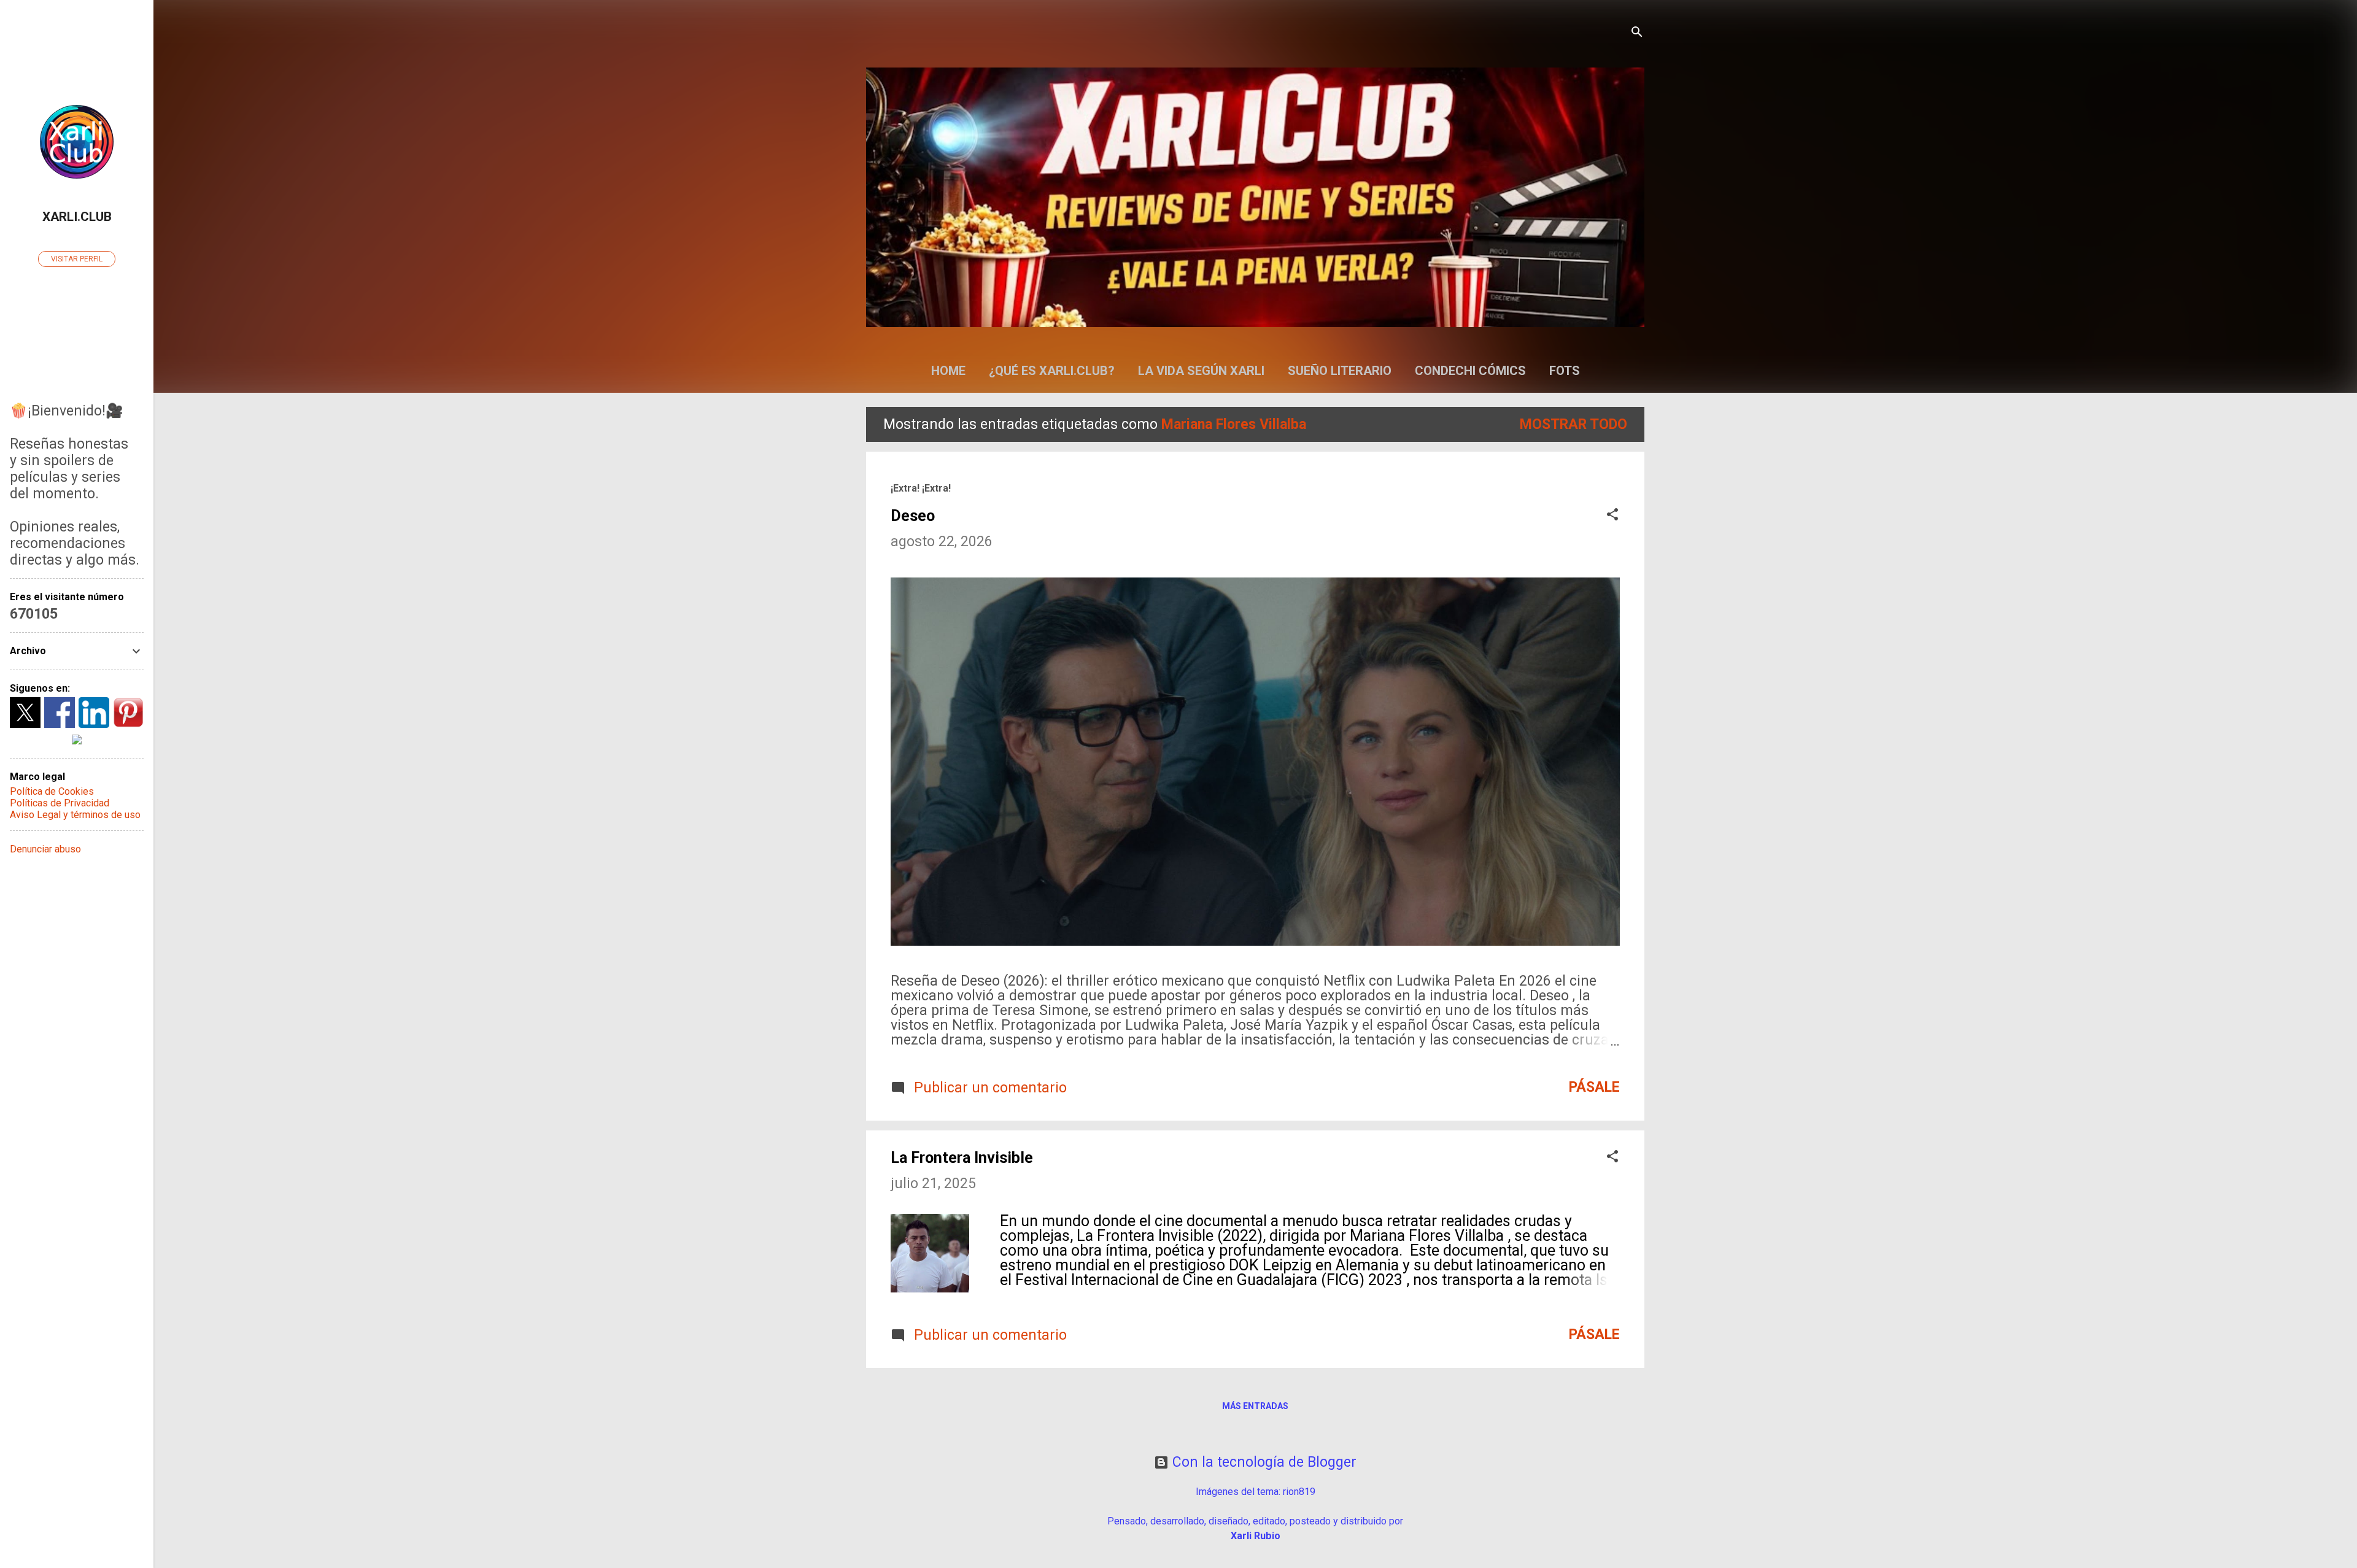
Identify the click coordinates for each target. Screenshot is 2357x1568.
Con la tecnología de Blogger (1263, 1462)
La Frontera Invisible (962, 1158)
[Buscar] (1637, 33)
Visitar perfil (77, 259)
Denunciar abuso (45, 849)
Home (948, 371)
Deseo (913, 516)
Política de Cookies (52, 791)
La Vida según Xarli (1201, 371)
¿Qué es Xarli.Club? (1052, 371)
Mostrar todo (1573, 424)
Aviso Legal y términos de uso (75, 815)
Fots (1565, 371)
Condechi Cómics (1470, 371)
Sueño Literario (1340, 371)
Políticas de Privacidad (60, 803)
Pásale (1594, 1087)
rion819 (1299, 1492)
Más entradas (1255, 1406)
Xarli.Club (77, 217)
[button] (1612, 516)
